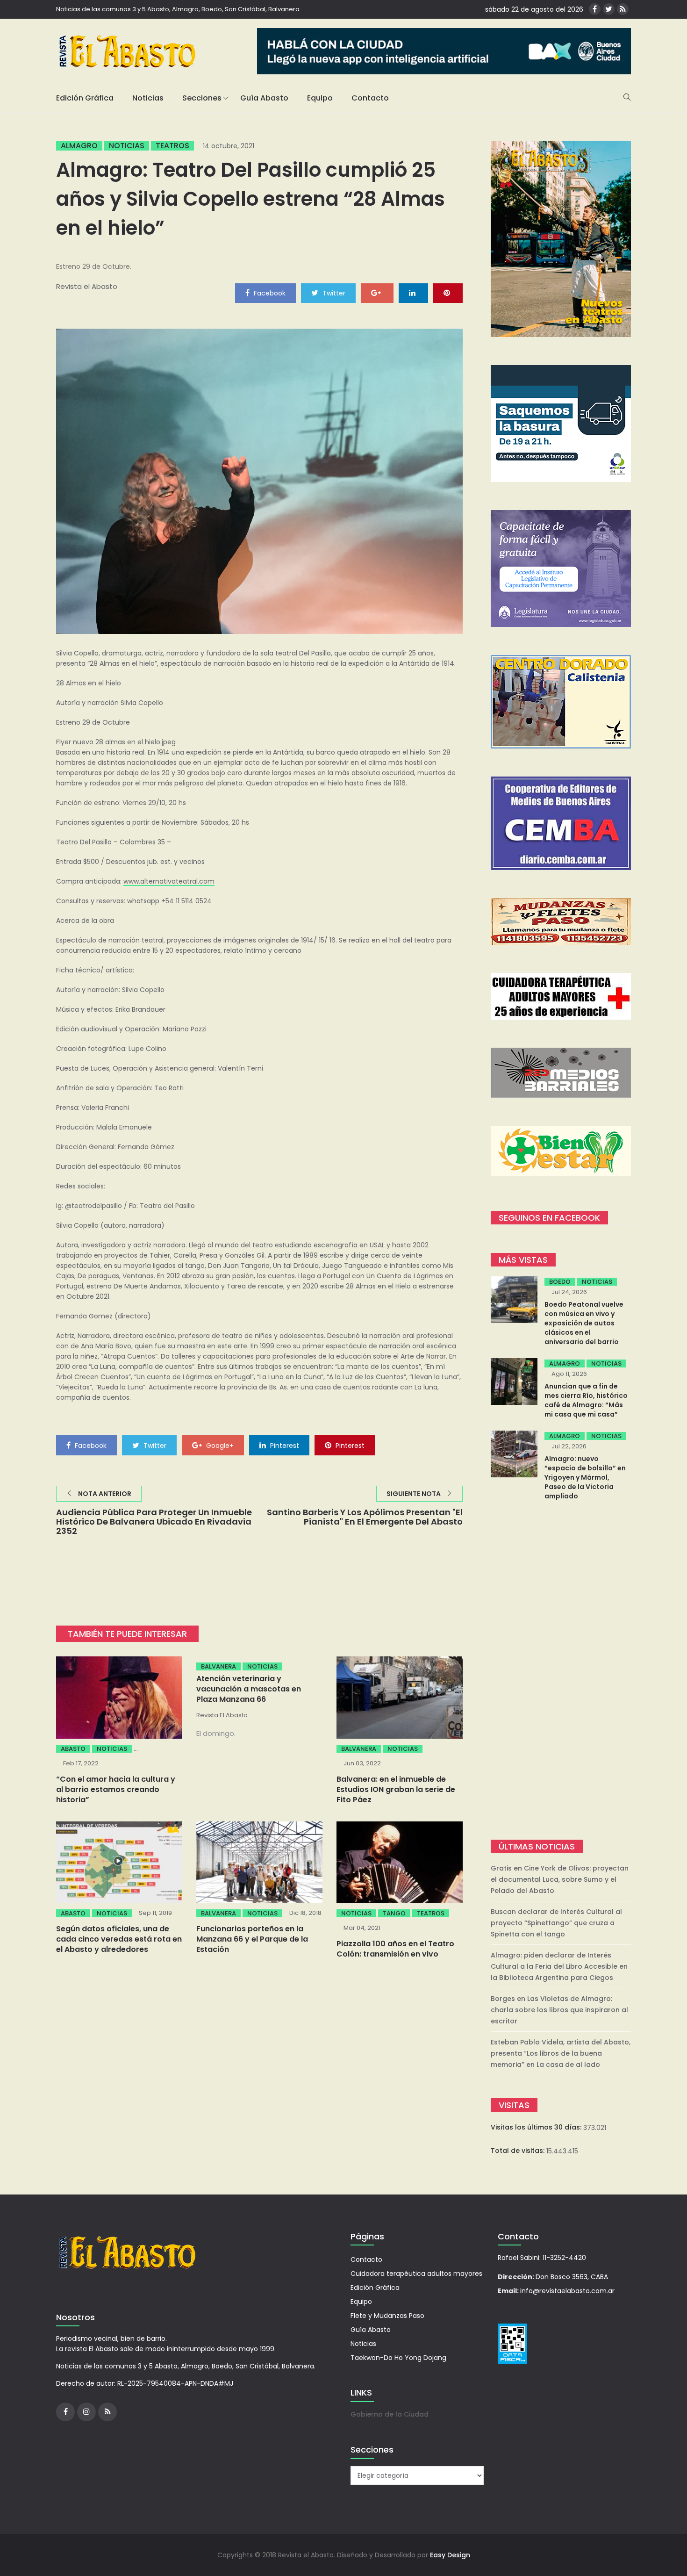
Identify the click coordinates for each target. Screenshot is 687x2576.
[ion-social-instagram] (86, 2412)
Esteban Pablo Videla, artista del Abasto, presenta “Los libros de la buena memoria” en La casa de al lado (561, 2053)
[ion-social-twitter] (609, 9)
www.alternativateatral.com (169, 881)
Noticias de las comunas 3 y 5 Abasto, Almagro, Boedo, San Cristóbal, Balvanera (178, 9)
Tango (394, 1913)
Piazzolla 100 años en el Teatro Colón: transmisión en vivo (395, 1949)
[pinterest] (448, 293)
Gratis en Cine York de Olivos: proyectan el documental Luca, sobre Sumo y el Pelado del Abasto (560, 1879)
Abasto (73, 1749)
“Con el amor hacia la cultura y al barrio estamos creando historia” (116, 1789)
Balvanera (218, 1666)
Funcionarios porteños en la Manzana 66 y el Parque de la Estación (252, 1939)
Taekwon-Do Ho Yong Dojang (398, 2358)
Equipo (320, 98)
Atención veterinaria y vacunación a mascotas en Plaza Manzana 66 (249, 1689)
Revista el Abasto (87, 286)
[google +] (377, 293)
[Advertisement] (561, 1671)
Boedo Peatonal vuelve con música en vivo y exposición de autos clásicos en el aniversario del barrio (584, 1323)
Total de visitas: (519, 2151)
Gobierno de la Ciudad (390, 2414)
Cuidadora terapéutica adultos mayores (416, 2274)
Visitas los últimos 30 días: (537, 2127)
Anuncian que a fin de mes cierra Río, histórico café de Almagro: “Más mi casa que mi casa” (586, 1400)
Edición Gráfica (85, 98)
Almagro (79, 146)
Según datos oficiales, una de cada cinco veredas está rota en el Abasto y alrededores (119, 1939)
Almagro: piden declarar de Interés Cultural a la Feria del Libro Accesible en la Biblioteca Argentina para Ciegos (559, 1966)
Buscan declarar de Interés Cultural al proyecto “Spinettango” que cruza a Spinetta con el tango (556, 1923)
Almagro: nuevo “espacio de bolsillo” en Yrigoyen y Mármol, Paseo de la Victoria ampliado (585, 1477)
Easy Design (450, 2555)
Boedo (560, 1282)
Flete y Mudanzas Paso (387, 2316)
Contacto (370, 98)
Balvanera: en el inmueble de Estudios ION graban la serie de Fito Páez (396, 1789)
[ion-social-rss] (623, 9)
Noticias (148, 98)
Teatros (172, 146)
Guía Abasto (264, 98)
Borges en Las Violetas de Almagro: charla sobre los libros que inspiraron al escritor (559, 2010)
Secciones (202, 98)
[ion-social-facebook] (595, 9)
